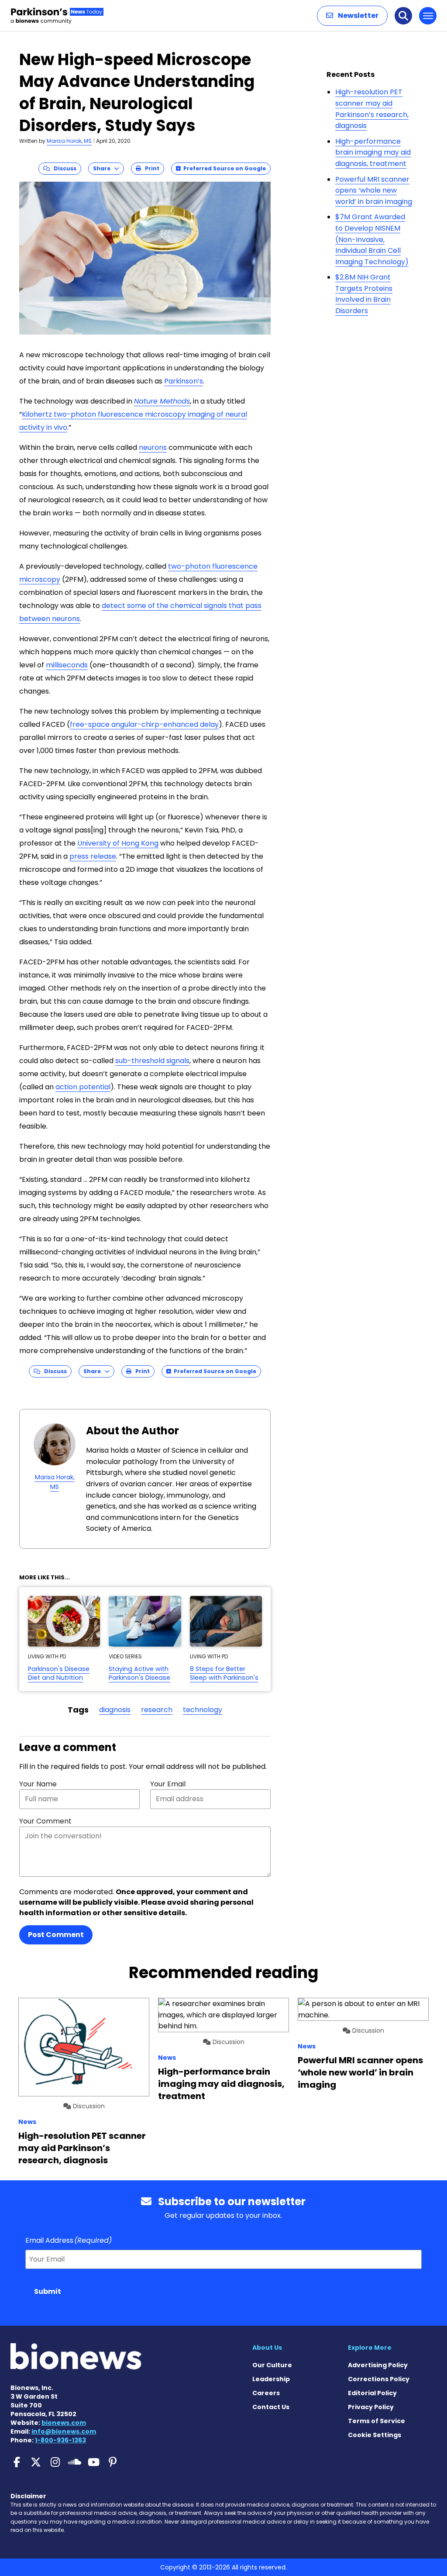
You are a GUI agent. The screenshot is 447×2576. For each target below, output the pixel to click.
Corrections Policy (379, 2379)
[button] (352, 16)
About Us (267, 2348)
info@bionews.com (64, 2431)
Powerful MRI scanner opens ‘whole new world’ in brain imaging (374, 190)
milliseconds (67, 665)
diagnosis (115, 1710)
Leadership (271, 2379)
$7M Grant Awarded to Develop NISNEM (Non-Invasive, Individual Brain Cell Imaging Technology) (372, 239)
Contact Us (271, 2407)
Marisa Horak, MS (69, 141)
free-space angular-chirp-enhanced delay (144, 724)
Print (150, 168)
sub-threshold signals (152, 1061)
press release (93, 856)
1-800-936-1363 (60, 2440)
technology (203, 1710)
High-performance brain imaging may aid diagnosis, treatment (373, 152)
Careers (266, 2393)
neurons (153, 447)
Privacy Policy (371, 2407)
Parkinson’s (184, 381)
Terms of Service (377, 2421)
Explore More (370, 2348)
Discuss (63, 168)
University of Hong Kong (118, 843)
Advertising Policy (378, 2365)
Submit (48, 2291)
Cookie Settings (375, 2435)
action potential (83, 1087)
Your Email (168, 1784)
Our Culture (272, 2365)
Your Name (38, 1784)
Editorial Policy (372, 2393)
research (157, 1710)
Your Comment (45, 1821)
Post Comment (56, 1935)
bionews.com (64, 2423)
